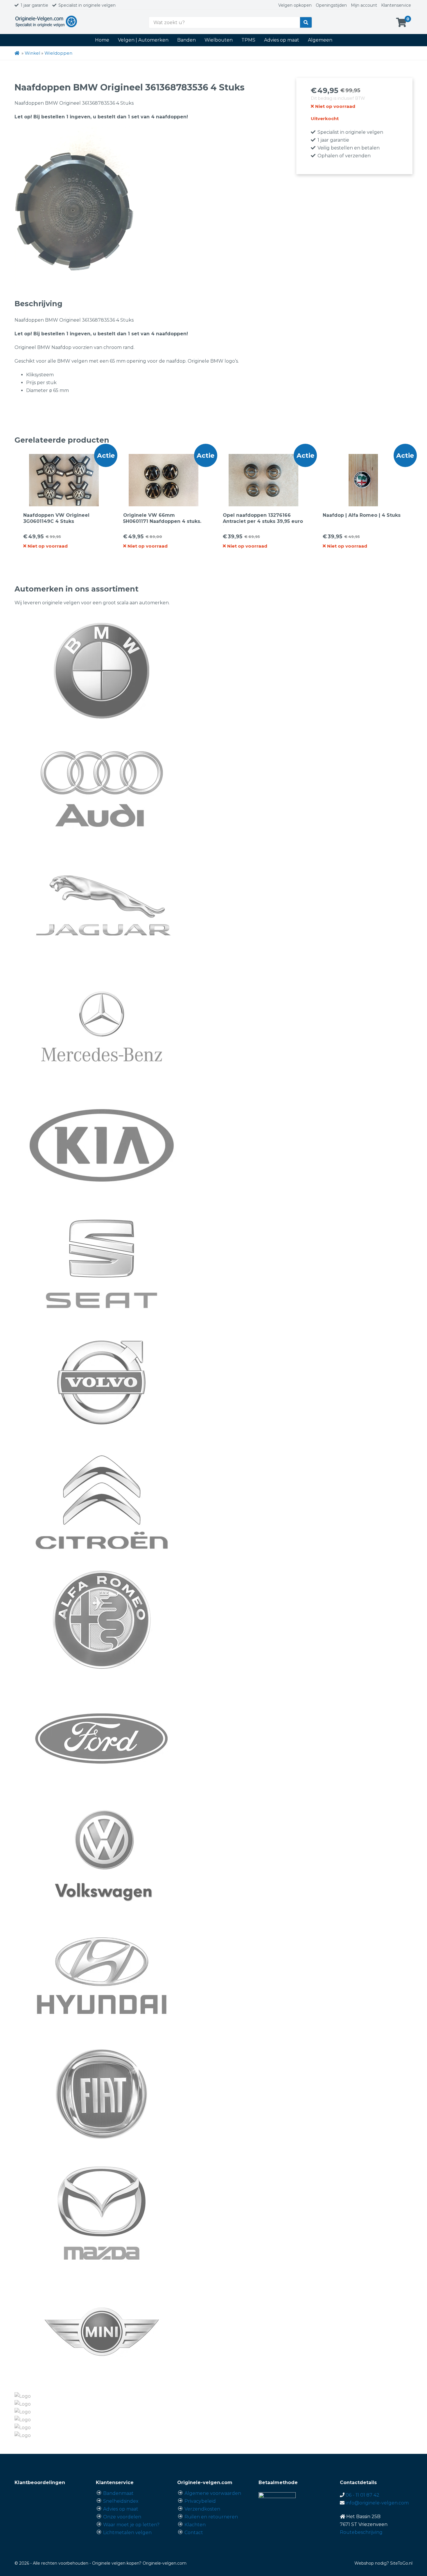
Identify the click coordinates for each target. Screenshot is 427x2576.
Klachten (195, 2525)
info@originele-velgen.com (377, 2503)
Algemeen (320, 40)
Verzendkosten (202, 2509)
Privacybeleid (200, 2501)
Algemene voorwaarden (213, 2493)
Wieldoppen (58, 53)
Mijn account (364, 5)
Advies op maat (282, 40)
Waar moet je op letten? (131, 2525)
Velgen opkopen (295, 5)
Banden (186, 40)
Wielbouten (219, 40)
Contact (194, 2533)
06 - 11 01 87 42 (363, 2495)
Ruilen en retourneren (211, 2517)
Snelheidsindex (121, 2501)
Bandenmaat (118, 2493)
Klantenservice (396, 5)
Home (102, 40)
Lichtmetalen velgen (127, 2533)
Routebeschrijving (361, 2532)
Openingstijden (331, 5)
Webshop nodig (371, 2563)
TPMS (248, 40)
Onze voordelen (122, 2517)
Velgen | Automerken (143, 40)
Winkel (32, 53)
